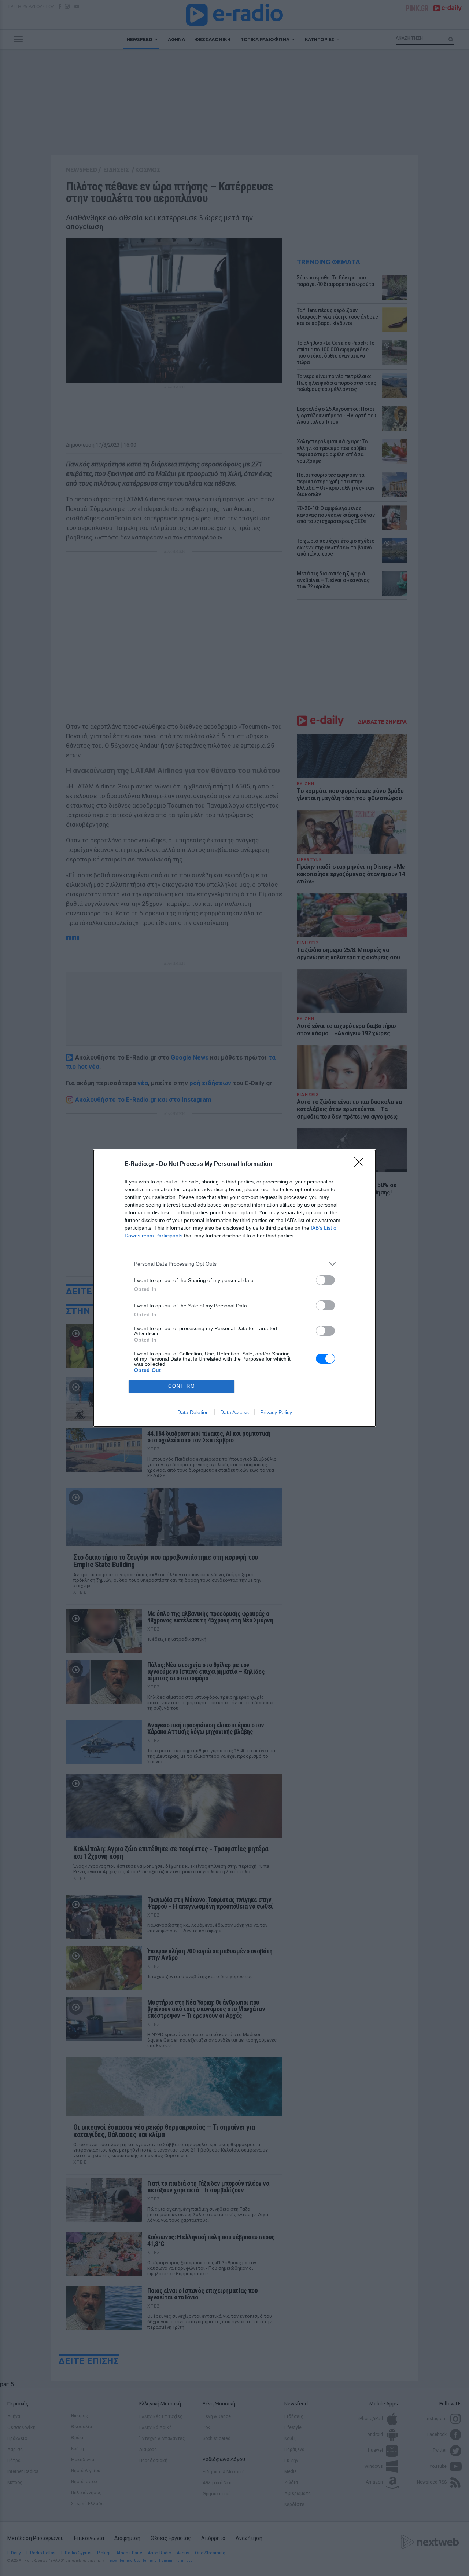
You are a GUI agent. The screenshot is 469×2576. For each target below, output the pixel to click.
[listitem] (234, 1264)
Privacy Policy (276, 1412)
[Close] (361, 1164)
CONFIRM (182, 1386)
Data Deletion (193, 1412)
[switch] (325, 1280)
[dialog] (234, 1288)
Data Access (234, 1412)
